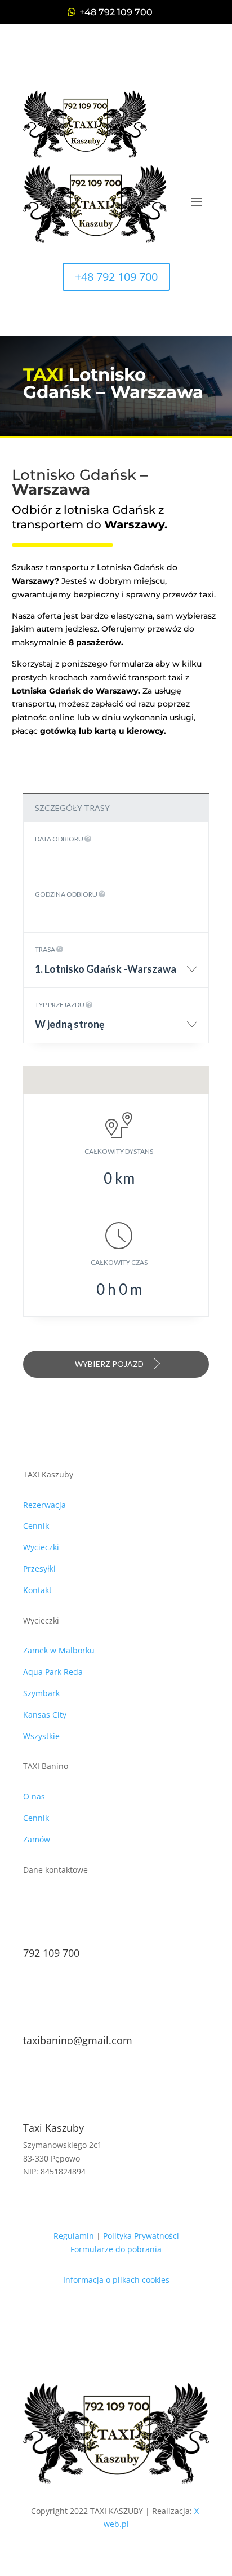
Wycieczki (41, 1547)
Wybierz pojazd (110, 1364)
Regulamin (74, 2236)
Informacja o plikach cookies (116, 2280)
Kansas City (45, 1715)
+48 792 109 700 (116, 12)
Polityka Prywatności (141, 2236)
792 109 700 (51, 1953)
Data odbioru (60, 839)
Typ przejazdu (60, 1005)
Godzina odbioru (67, 894)
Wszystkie (41, 1736)
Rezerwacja (44, 1505)
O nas (34, 1796)
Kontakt (37, 1590)
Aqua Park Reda (53, 1672)
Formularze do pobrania (116, 2249)
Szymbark (41, 1693)
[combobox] (116, 973)
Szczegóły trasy (72, 808)
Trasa (46, 949)
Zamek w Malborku (59, 1650)
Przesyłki (39, 1569)
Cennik (36, 1526)
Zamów (37, 1839)
